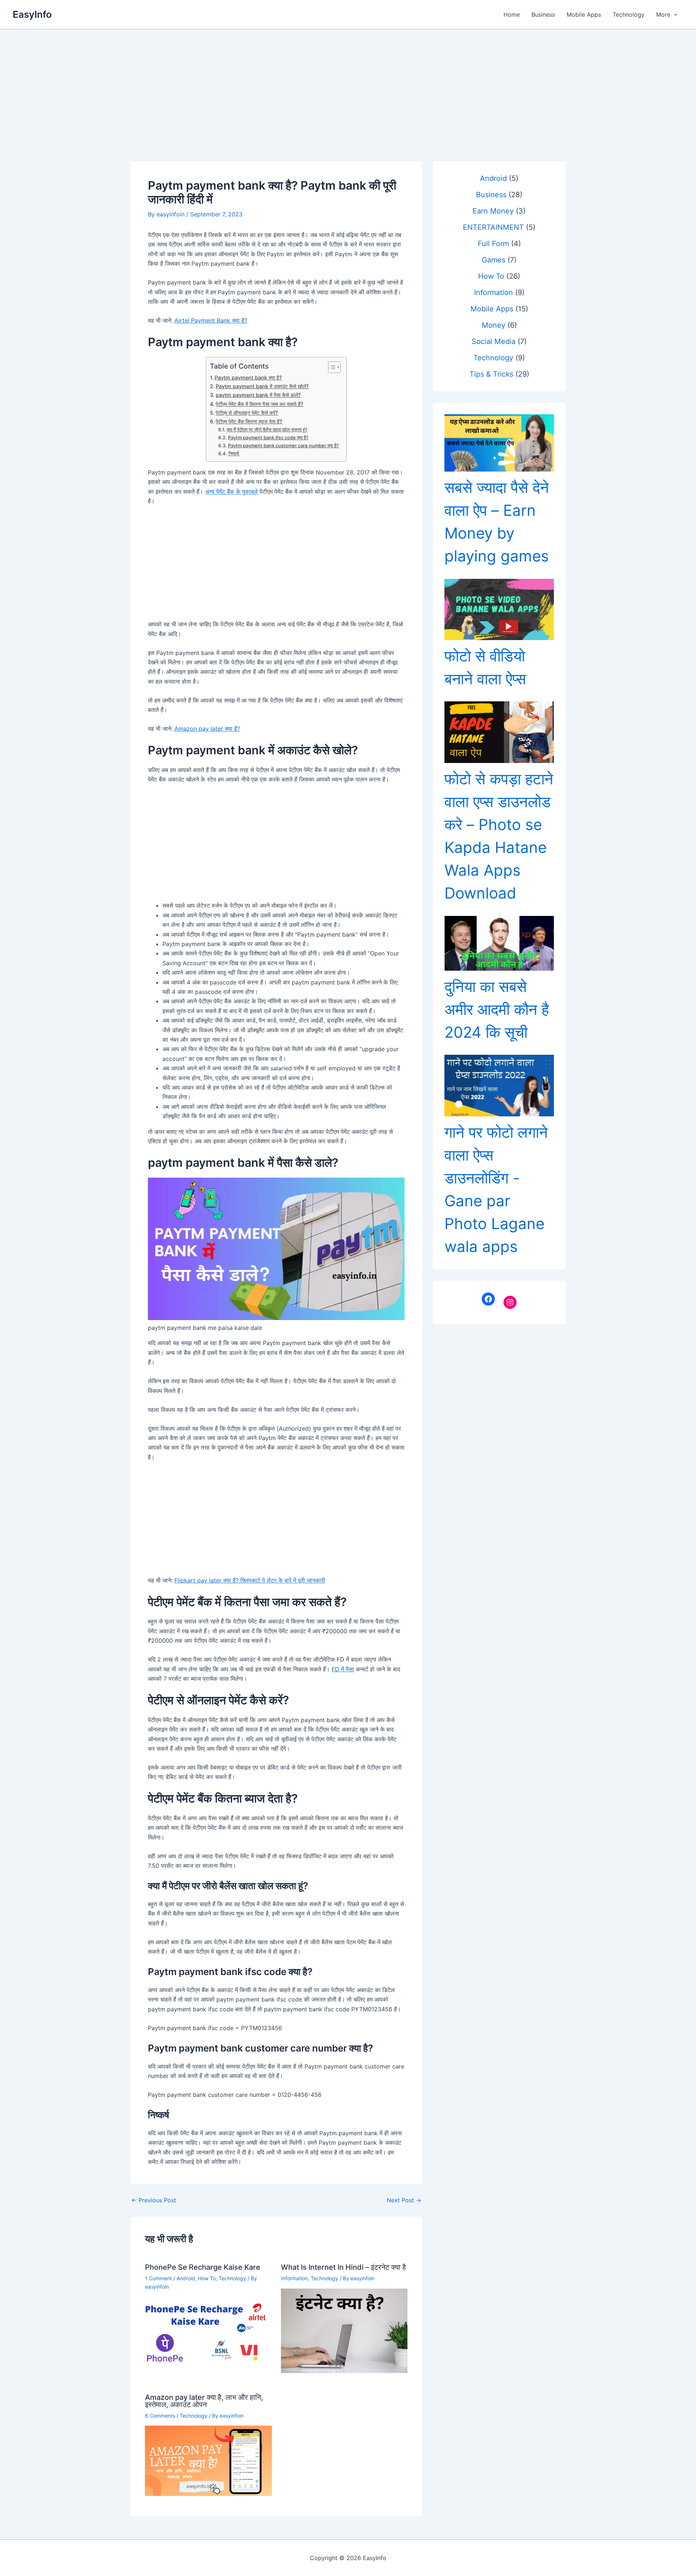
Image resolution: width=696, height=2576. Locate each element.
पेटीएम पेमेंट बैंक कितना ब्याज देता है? (249, 421)
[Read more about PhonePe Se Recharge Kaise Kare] (208, 2332)
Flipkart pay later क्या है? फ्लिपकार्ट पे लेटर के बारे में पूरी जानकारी (250, 1580)
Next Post (404, 2200)
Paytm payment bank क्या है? (248, 378)
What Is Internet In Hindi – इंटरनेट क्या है (343, 2267)
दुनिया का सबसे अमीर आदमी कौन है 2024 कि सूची (497, 1009)
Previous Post (154, 2200)
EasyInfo (32, 14)
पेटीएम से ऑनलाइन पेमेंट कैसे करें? (247, 413)
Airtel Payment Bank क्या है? (211, 320)
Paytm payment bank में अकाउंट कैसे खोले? (262, 386)
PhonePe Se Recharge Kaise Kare (203, 2267)
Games (494, 260)
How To (207, 2278)
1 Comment (158, 2278)
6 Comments (160, 2416)
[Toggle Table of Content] (331, 367)
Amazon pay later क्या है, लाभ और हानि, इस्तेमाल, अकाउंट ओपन (204, 2401)
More (663, 14)
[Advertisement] (348, 84)
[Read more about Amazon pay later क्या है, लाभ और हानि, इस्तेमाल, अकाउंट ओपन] (208, 2460)
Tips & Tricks (491, 374)
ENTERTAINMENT (493, 227)
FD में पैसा (343, 1669)
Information (294, 2278)
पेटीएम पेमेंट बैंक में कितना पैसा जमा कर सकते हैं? (260, 404)
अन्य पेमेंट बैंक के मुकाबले (231, 491)
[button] (674, 14)
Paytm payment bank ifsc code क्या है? (268, 437)
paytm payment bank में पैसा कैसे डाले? (258, 395)
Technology (629, 14)
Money (494, 325)
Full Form (493, 244)
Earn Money (493, 211)
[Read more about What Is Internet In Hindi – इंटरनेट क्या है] (344, 2330)
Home (512, 14)
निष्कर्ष (234, 453)
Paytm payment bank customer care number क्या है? (283, 445)
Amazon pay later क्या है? (207, 729)
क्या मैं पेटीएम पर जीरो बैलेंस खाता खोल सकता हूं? (267, 430)
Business (543, 14)
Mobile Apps (584, 14)
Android (186, 2278)
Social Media (494, 341)
